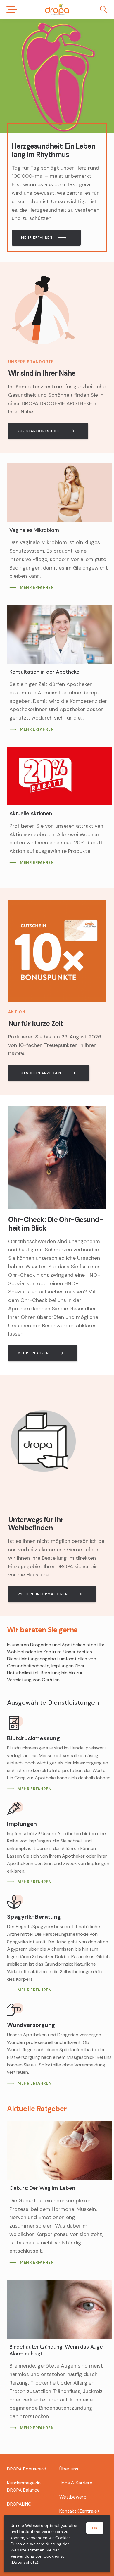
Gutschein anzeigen (39, 1073)
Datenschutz (24, 2562)
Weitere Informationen (43, 1594)
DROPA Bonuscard (27, 2469)
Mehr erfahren (33, 1353)
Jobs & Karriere (76, 2483)
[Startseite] (57, 9)
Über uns (69, 2469)
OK (95, 2528)
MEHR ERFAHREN (37, 237)
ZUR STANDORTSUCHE (39, 431)
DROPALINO (19, 2504)
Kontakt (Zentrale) (79, 2511)
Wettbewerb (73, 2497)
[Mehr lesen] (57, 76)
